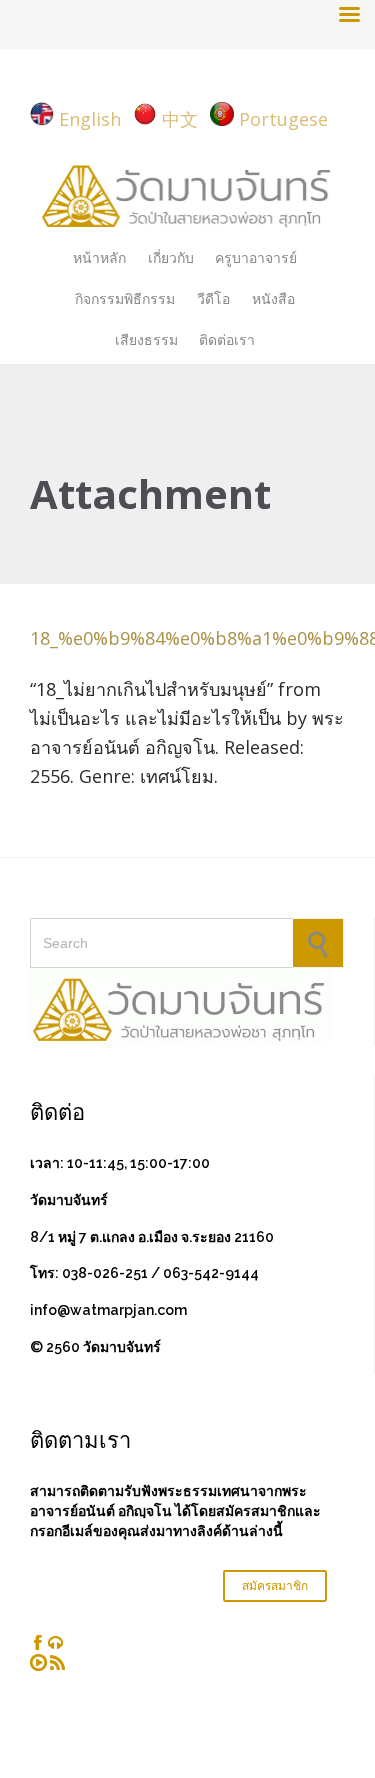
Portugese (283, 119)
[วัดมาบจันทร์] (187, 193)
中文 (180, 119)
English (90, 119)
